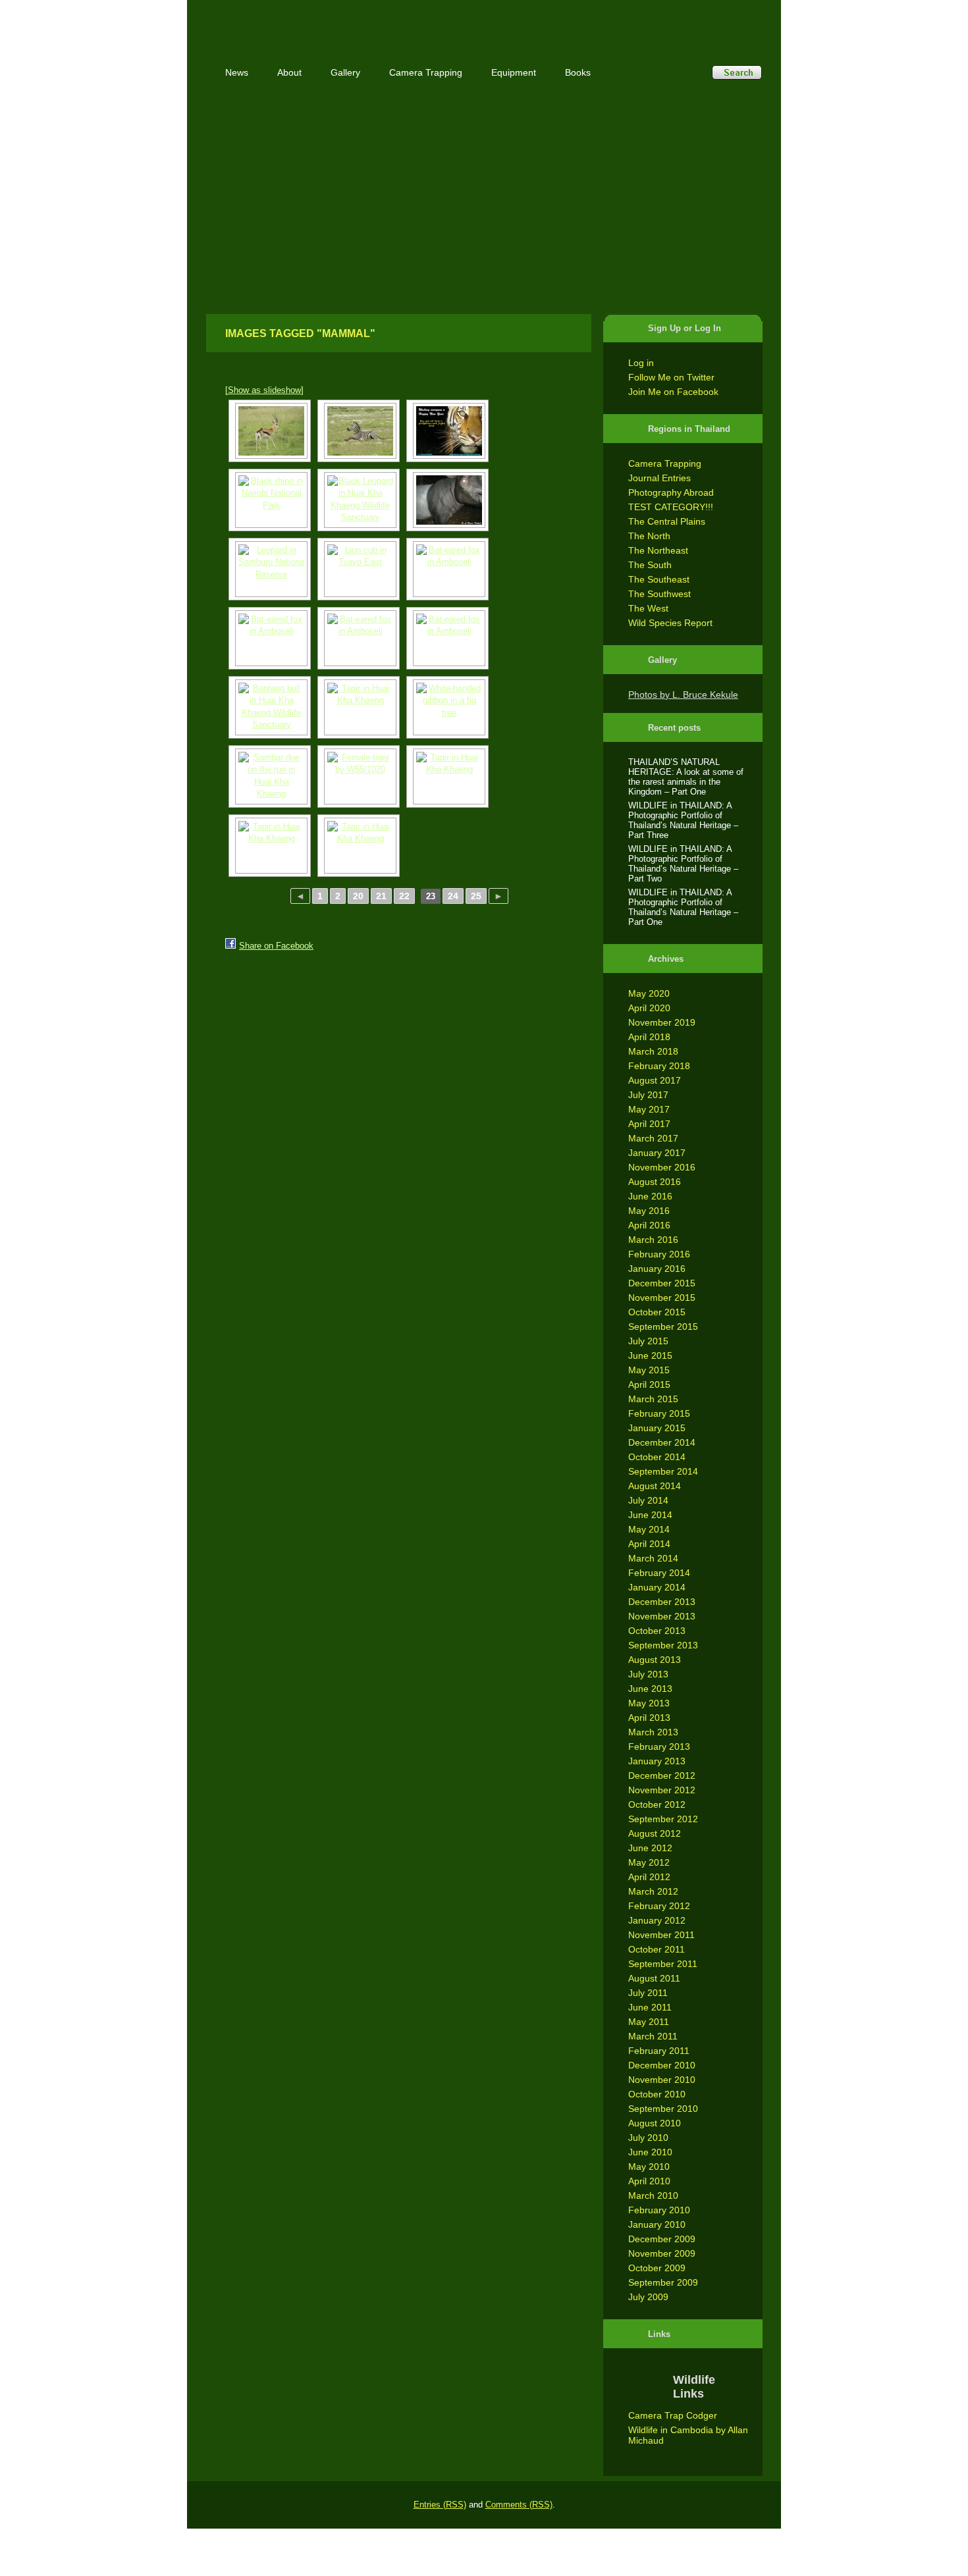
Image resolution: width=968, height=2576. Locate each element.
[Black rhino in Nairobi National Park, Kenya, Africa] (270, 500)
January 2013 (657, 1761)
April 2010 (649, 2181)
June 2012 (650, 1848)
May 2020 (649, 993)
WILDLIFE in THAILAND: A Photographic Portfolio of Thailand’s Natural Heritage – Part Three (683, 820)
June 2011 (650, 2007)
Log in (641, 363)
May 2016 (649, 1211)
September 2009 (663, 2282)
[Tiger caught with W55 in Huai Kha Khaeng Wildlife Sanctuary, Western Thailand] (447, 431)
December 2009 (662, 2239)
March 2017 (653, 1138)
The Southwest (659, 594)
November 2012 (662, 1790)
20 (358, 896)
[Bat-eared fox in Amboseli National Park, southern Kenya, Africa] (447, 569)
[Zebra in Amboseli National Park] (359, 431)
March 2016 (653, 1240)
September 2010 (663, 2109)
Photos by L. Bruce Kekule (683, 695)
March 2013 (653, 1732)
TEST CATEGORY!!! (671, 507)
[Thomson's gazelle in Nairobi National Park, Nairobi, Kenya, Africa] (270, 431)
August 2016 (655, 1182)
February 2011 (659, 2051)
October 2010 (657, 2094)
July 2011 (648, 1993)
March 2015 (653, 1399)
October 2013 (657, 1631)
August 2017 (655, 1080)
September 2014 (663, 1471)
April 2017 (649, 1124)
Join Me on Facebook (673, 392)
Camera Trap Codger (673, 2415)
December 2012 (662, 1775)
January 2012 (657, 1920)
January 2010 (657, 2224)
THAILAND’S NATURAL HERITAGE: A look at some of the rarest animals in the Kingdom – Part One (686, 777)
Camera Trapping (665, 463)
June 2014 (650, 1515)
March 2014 (653, 1558)
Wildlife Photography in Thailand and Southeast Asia (347, 21)
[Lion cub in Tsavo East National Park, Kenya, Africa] (359, 569)
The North (649, 536)
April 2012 (649, 1877)
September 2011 (663, 1964)
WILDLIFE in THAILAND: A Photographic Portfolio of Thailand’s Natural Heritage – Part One (683, 907)
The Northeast (658, 550)
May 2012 (649, 1862)
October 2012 (657, 1804)
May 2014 (649, 1529)
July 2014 (648, 1500)
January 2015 (657, 1428)
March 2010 (653, 2195)
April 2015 (649, 1384)
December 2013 (662, 1602)
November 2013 (662, 1616)
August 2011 (654, 1978)
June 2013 (650, 1689)
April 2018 (649, 1037)
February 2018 (659, 1066)
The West (648, 608)
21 (381, 896)
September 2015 (663, 1327)
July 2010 (648, 2138)
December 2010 (662, 2065)
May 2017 (649, 1109)
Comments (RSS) (519, 2505)
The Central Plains (667, 521)
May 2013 (649, 1703)
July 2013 (648, 1674)
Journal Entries (659, 478)
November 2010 (662, 2080)
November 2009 (662, 2253)
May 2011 (649, 2022)
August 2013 (655, 1660)
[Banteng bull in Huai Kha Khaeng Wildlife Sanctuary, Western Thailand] (270, 707)
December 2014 (662, 1442)
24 (453, 896)
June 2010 (650, 2152)
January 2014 (657, 1587)
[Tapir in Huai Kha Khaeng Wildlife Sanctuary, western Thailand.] (447, 500)
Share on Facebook (276, 946)
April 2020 (649, 1008)
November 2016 (662, 1167)
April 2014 (649, 1544)
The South (650, 565)
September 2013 (663, 1645)
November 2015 (662, 1298)
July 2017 (648, 1095)
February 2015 (659, 1413)
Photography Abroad (671, 492)
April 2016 (649, 1225)
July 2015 (648, 1341)
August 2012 (655, 1833)
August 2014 (655, 1486)
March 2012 (653, 1891)
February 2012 (659, 1906)
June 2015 (650, 1355)
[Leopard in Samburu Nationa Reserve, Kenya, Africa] (270, 569)
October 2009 (657, 2268)
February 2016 (659, 1254)
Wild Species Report (670, 623)
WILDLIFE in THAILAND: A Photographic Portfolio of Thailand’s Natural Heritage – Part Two (683, 864)
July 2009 (648, 2297)
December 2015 (662, 1283)
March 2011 (653, 2036)
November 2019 (662, 1022)
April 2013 (649, 1718)
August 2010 (655, 2123)
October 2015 (657, 1312)
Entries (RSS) (440, 2505)
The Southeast (659, 579)
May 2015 (649, 1370)
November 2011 (661, 1935)
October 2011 (657, 1949)
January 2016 (657, 1269)
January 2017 (657, 1153)
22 (404, 896)
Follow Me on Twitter (671, 377)
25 (476, 896)
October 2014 (657, 1457)
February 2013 (659, 1747)
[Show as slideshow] (264, 390)
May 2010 (649, 2167)
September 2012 (663, 1819)
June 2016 (650, 1196)
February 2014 (659, 1573)
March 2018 (653, 1051)
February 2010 (659, 2210)
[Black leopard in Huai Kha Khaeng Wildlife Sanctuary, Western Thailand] (359, 500)
